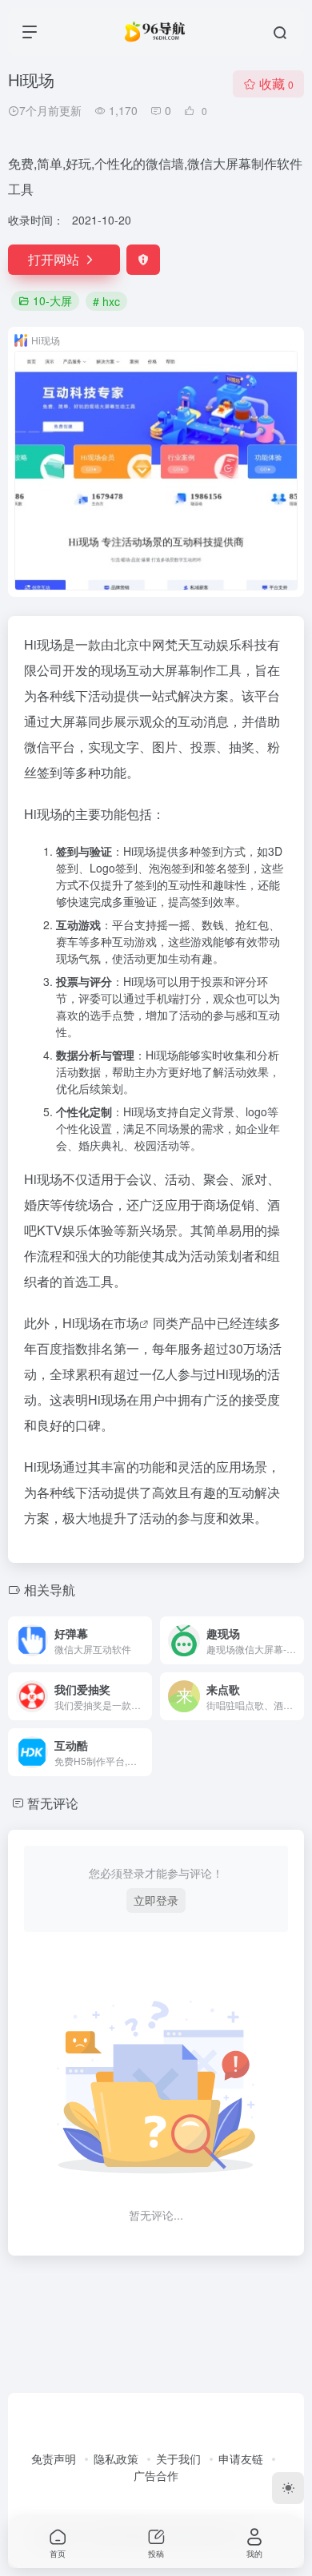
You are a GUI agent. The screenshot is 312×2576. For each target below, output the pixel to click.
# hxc (106, 301)
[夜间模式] (288, 2488)
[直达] (143, 1640)
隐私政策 (116, 2459)
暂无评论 (53, 1803)
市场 (126, 1323)
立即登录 (156, 1900)
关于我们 (178, 2459)
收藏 (276, 83)
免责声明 (54, 2459)
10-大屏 (52, 300)
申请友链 (241, 2459)
